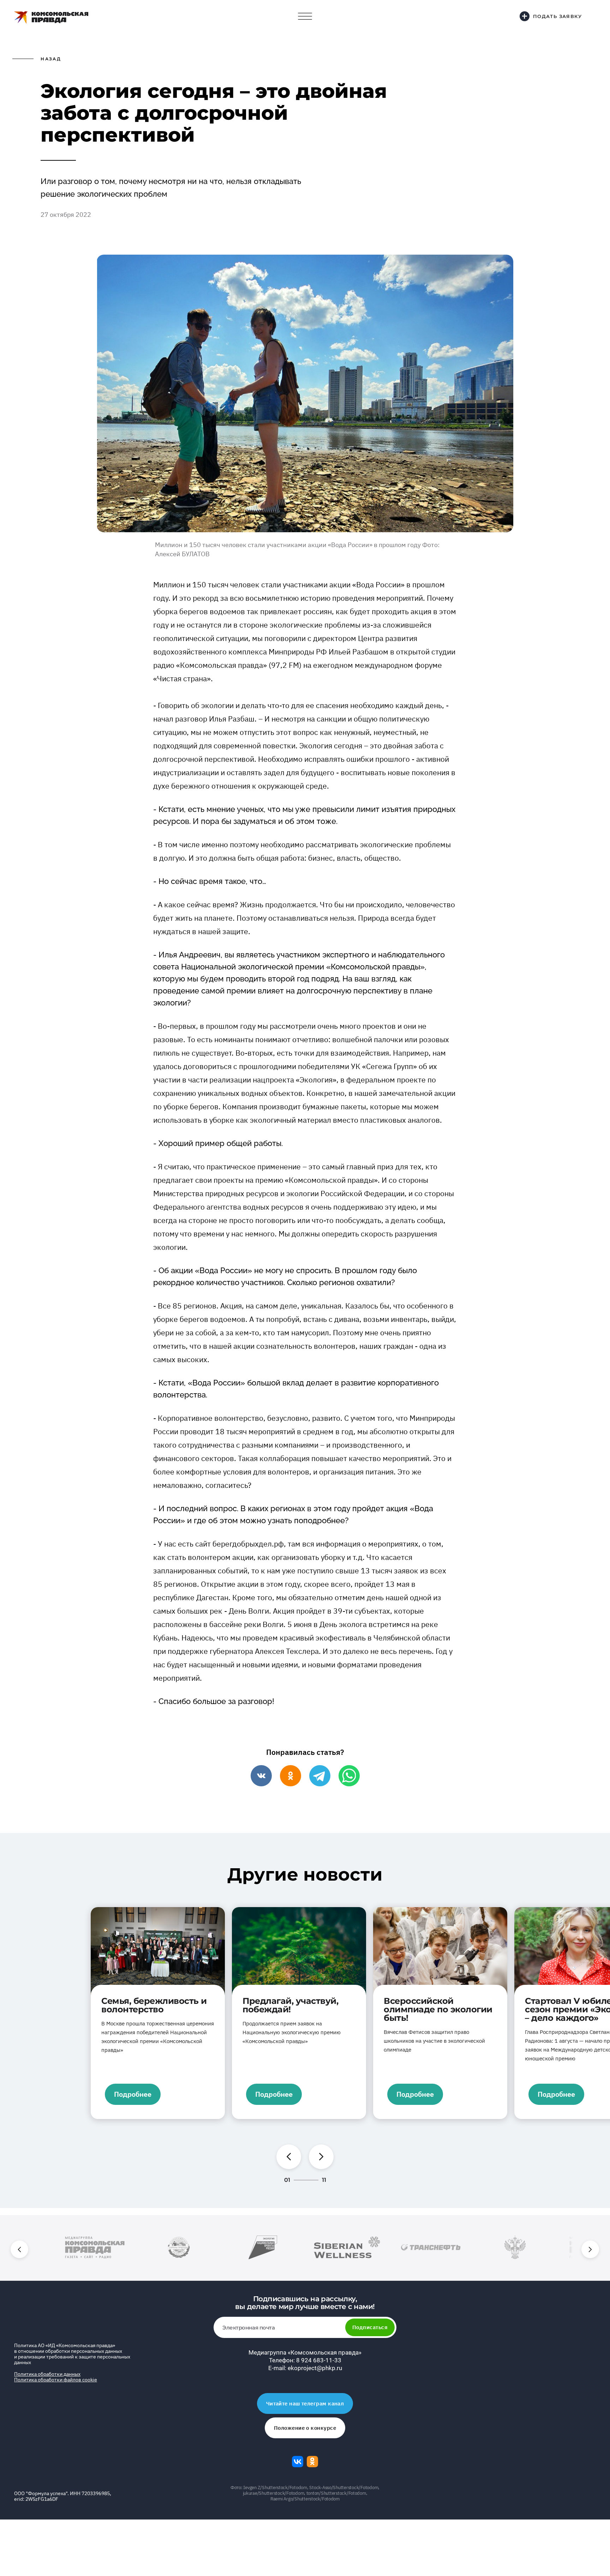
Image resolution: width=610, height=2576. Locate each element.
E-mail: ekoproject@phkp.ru (305, 2368)
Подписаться (370, 2327)
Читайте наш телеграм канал (305, 2403)
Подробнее (133, 2094)
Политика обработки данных (47, 2374)
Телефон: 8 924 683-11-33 (305, 2360)
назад (51, 59)
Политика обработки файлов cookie (56, 2380)
